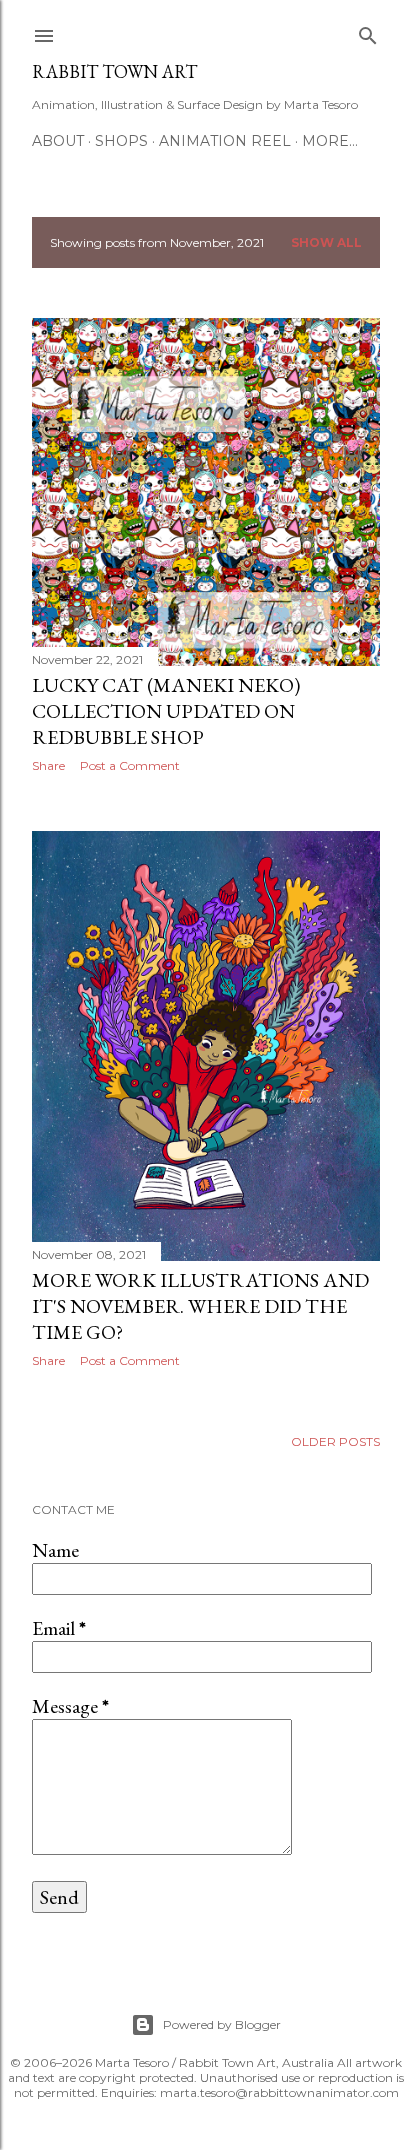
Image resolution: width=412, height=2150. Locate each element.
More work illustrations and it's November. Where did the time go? (200, 1306)
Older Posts (335, 1441)
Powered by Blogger (222, 2024)
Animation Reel (225, 141)
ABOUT (58, 141)
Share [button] (48, 765)
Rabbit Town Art (114, 71)
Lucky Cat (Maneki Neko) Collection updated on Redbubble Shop (166, 711)
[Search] (368, 31)
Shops (121, 141)
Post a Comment (130, 765)
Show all (326, 242)
